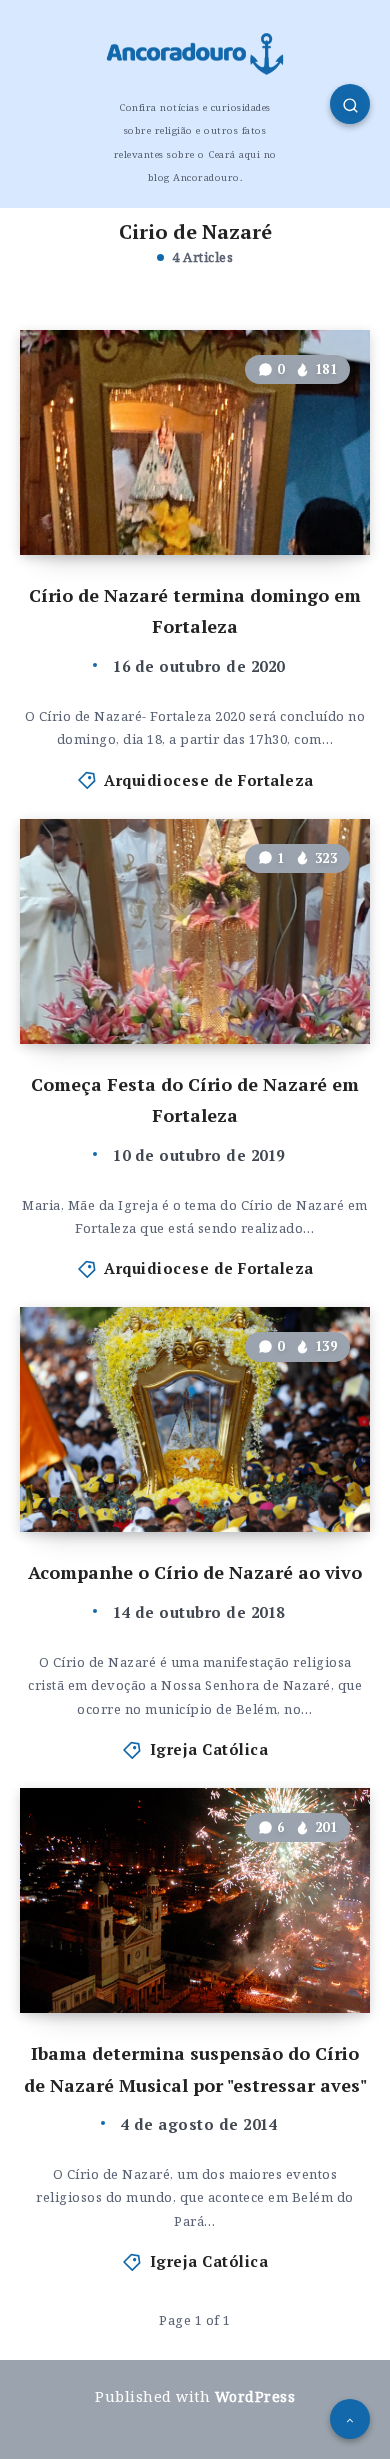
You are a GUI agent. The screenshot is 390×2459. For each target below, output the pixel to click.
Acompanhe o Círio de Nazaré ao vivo (195, 1572)
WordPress (255, 2396)
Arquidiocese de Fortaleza (209, 780)
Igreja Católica (209, 1749)
